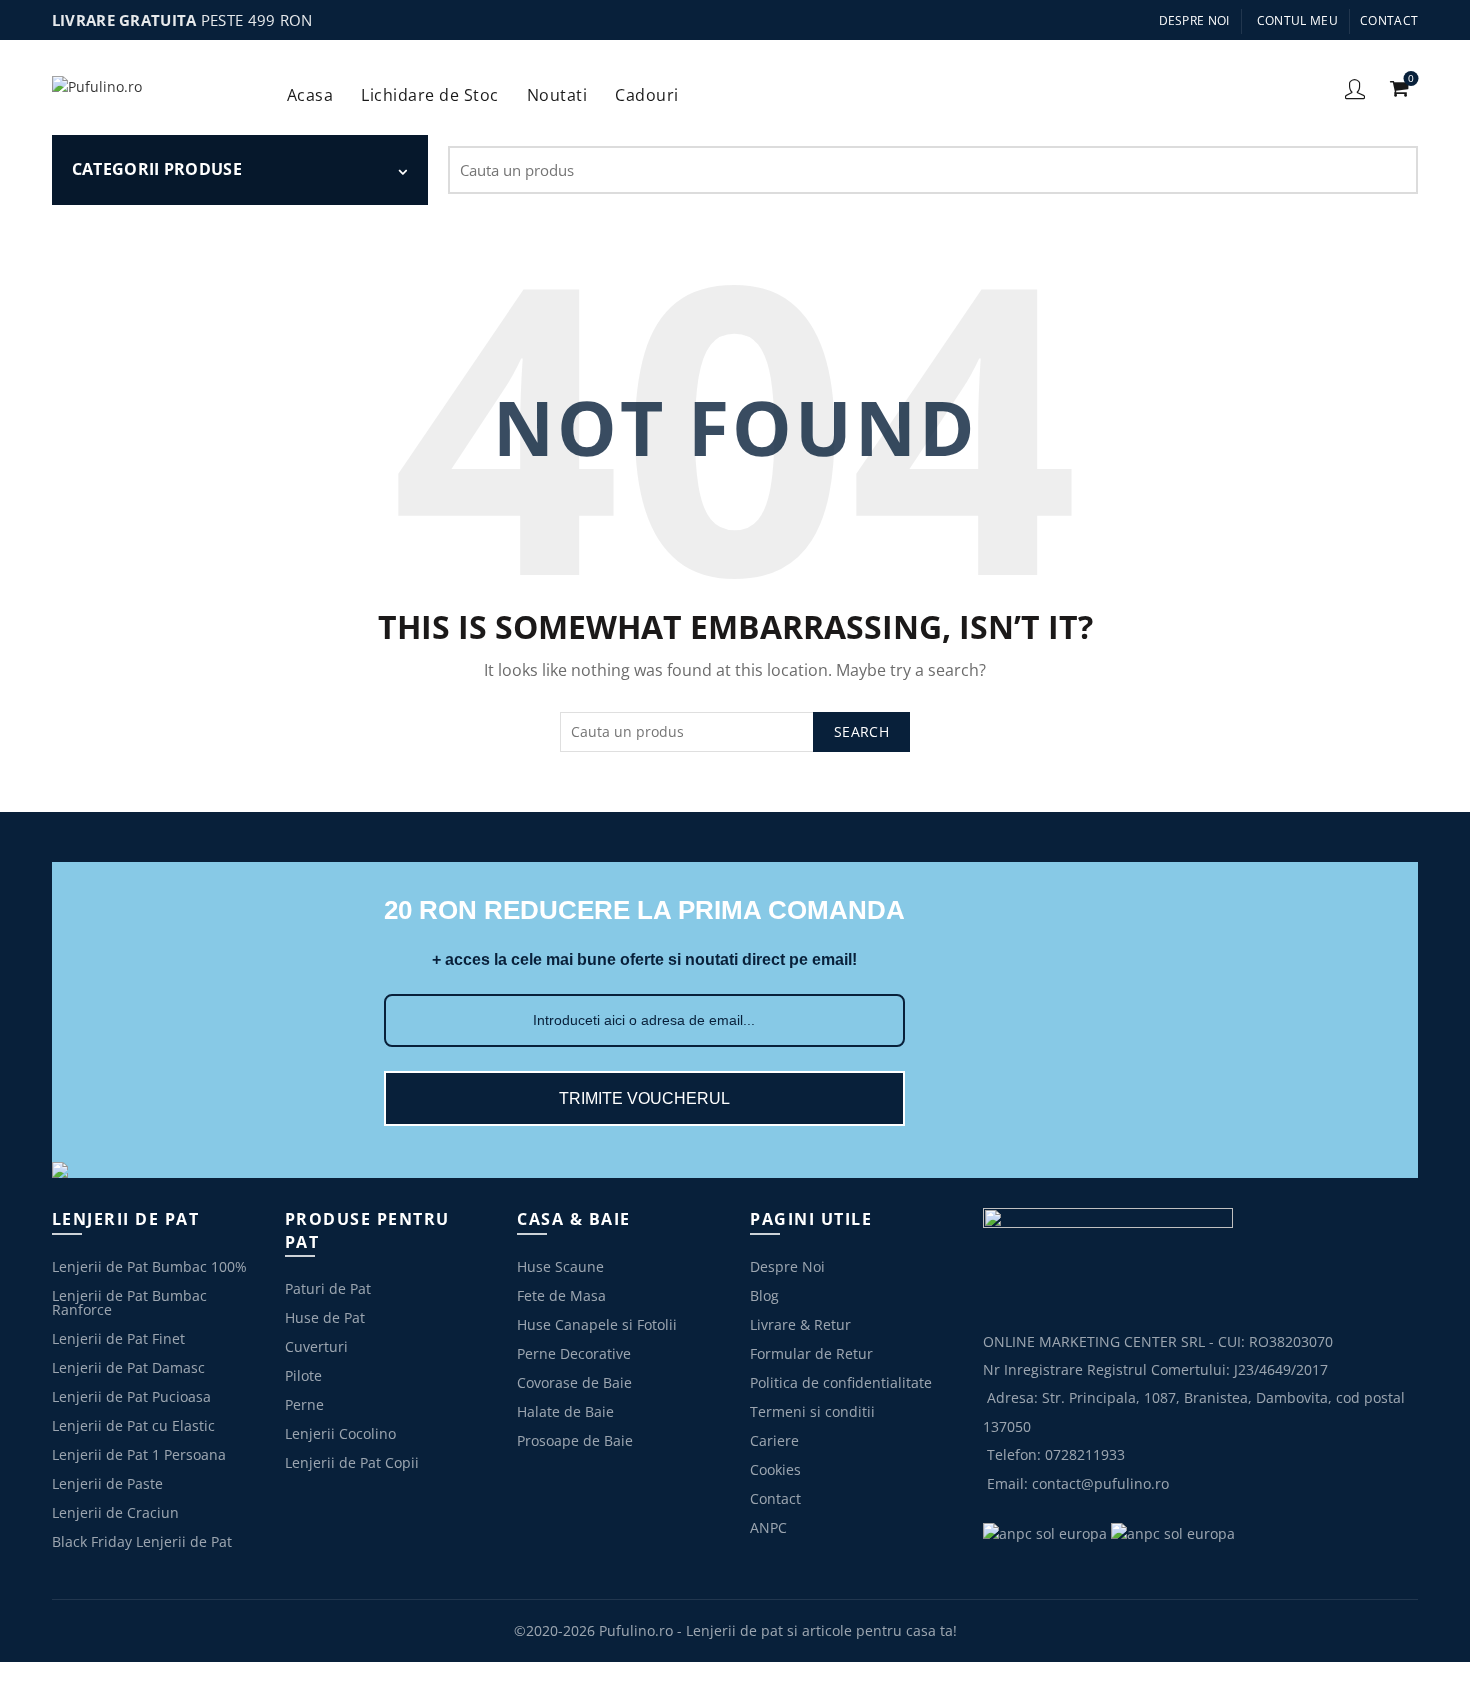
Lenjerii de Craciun (115, 1512)
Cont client (1355, 88)
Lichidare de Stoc (436, 87)
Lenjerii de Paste (107, 1483)
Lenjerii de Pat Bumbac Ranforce (129, 1302)
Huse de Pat (325, 1317)
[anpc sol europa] (1173, 1532)
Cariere (774, 1440)
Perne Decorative (574, 1353)
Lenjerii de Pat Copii (352, 1462)
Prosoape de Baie (575, 1440)
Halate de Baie (565, 1411)
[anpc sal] (1045, 1532)
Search (1393, 170)
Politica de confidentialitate (841, 1382)
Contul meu (1297, 20)
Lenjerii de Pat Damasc (128, 1367)
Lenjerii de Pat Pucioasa (131, 1396)
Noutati (557, 95)
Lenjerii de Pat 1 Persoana (139, 1454)
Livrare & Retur (800, 1324)
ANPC (768, 1527)
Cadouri (653, 87)
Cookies (775, 1469)
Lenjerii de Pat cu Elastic (133, 1425)
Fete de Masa (561, 1295)
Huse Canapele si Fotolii (597, 1324)
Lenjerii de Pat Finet (118, 1338)
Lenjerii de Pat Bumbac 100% (149, 1266)
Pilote (303, 1375)
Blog (764, 1295)
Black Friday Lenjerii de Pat (142, 1541)
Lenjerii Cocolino (340, 1433)
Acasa (310, 95)
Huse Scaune (560, 1266)
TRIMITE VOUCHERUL (644, 1098)
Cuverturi (316, 1346)
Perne (304, 1404)
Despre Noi (1194, 20)
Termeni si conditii (812, 1411)
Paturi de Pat (328, 1288)
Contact (1389, 20)
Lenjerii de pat (734, 1630)
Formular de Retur (811, 1353)
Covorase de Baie (574, 1382)
